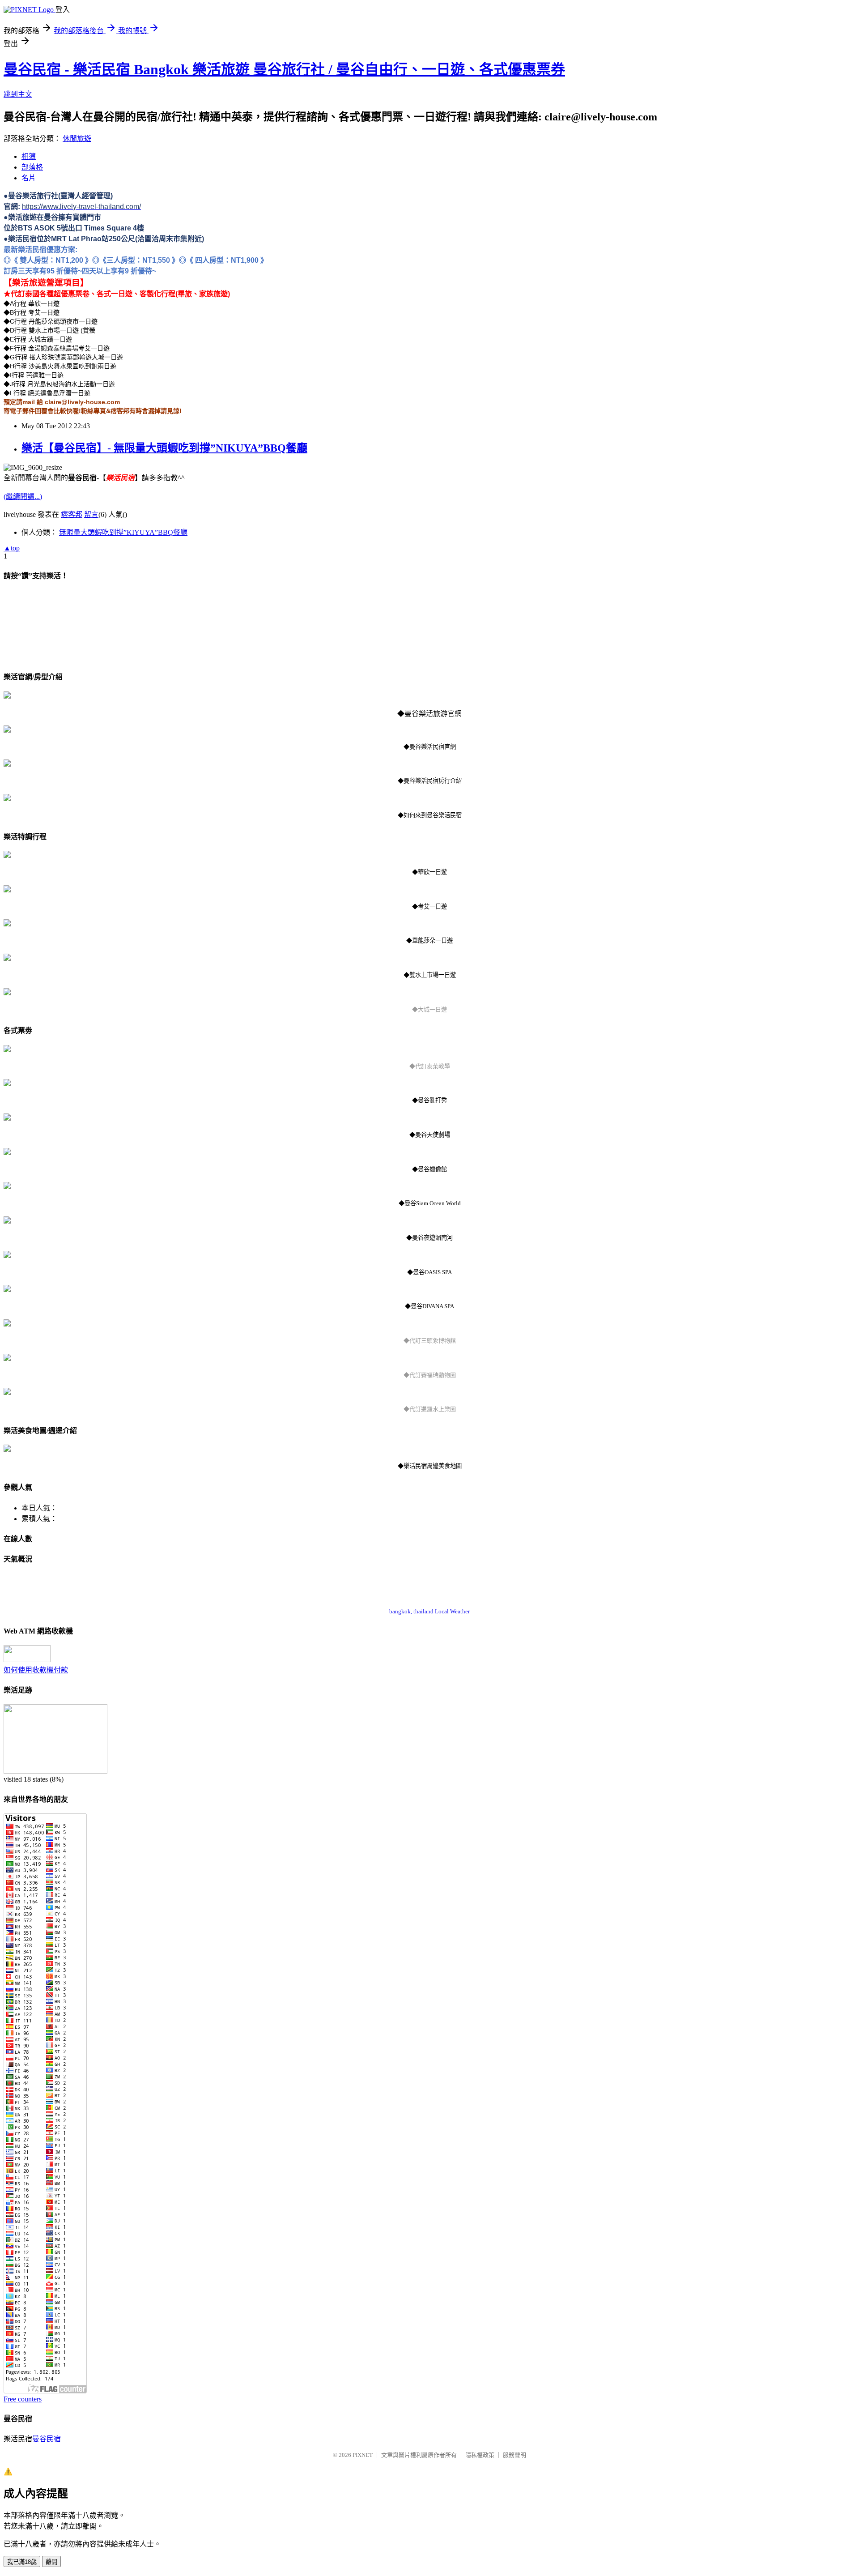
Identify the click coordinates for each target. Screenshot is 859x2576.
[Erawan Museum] (7, 1324)
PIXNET (363, 2455)
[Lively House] (7, 730)
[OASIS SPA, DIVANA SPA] (7, 1256)
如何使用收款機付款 (36, 1670)
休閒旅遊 (77, 139)
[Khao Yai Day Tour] (7, 890)
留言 (91, 514)
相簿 (29, 156)
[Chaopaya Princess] (7, 1221)
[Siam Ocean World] (7, 1187)
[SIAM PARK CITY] (7, 1392)
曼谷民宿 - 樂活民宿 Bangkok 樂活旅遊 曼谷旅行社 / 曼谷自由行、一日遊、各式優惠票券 (284, 69)
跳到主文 (18, 94)
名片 (29, 178)
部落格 (32, 167)
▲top (12, 548)
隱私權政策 (480, 2455)
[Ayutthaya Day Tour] (7, 993)
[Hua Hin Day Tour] (7, 855)
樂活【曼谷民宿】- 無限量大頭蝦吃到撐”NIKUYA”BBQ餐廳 (164, 448)
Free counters (23, 2399)
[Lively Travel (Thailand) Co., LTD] (7, 696)
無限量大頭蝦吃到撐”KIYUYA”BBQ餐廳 (123, 532)
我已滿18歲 (22, 2562)
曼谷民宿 (47, 2439)
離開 (51, 2562)
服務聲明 (515, 2455)
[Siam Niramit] (7, 1118)
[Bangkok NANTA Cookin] (7, 1084)
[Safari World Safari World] (7, 1358)
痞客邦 (72, 514)
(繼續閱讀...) (23, 497)
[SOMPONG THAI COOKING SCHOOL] (7, 1050)
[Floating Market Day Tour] (7, 924)
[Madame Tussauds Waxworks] (7, 1153)
